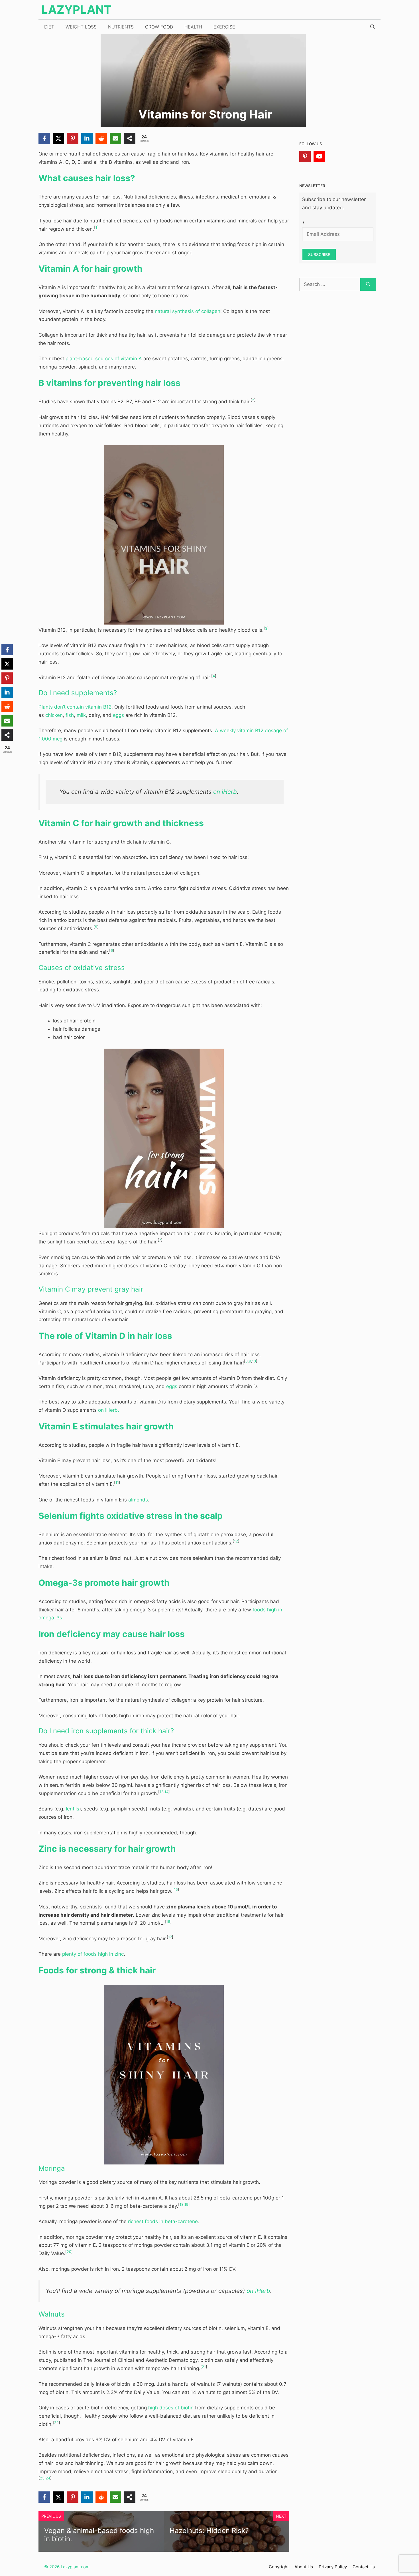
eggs (118, 715)
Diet (49, 27)
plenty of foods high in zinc (93, 1954)
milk (81, 715)
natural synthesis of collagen (188, 311)
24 (48, 2478)
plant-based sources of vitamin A (104, 359)
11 (117, 1483)
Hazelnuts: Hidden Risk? (209, 2531)
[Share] (130, 138)
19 (186, 2204)
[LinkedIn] (87, 138)
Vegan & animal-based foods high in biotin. (99, 2535)
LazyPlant (76, 10)
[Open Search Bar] (373, 27)
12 (236, 1541)
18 (182, 2204)
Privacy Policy (333, 2567)
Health (193, 27)
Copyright (279, 2567)
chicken (54, 715)
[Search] (368, 285)
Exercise (224, 27)
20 (69, 2252)
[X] (58, 138)
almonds (138, 1500)
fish (70, 715)
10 (254, 1361)
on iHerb (225, 792)
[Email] (115, 138)
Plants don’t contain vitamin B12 (75, 707)
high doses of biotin (171, 2408)
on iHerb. (109, 1410)
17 (170, 1937)
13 (162, 1792)
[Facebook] (44, 138)
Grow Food (159, 27)
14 (166, 1792)
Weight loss (81, 27)
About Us (304, 2567)
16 (168, 1922)
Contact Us (364, 2567)
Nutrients (121, 27)
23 (42, 2478)
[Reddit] (101, 138)
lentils (73, 1809)
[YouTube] (319, 156)
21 (204, 2367)
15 (176, 1889)
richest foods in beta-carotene (163, 2221)
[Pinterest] (73, 138)
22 (56, 2423)
